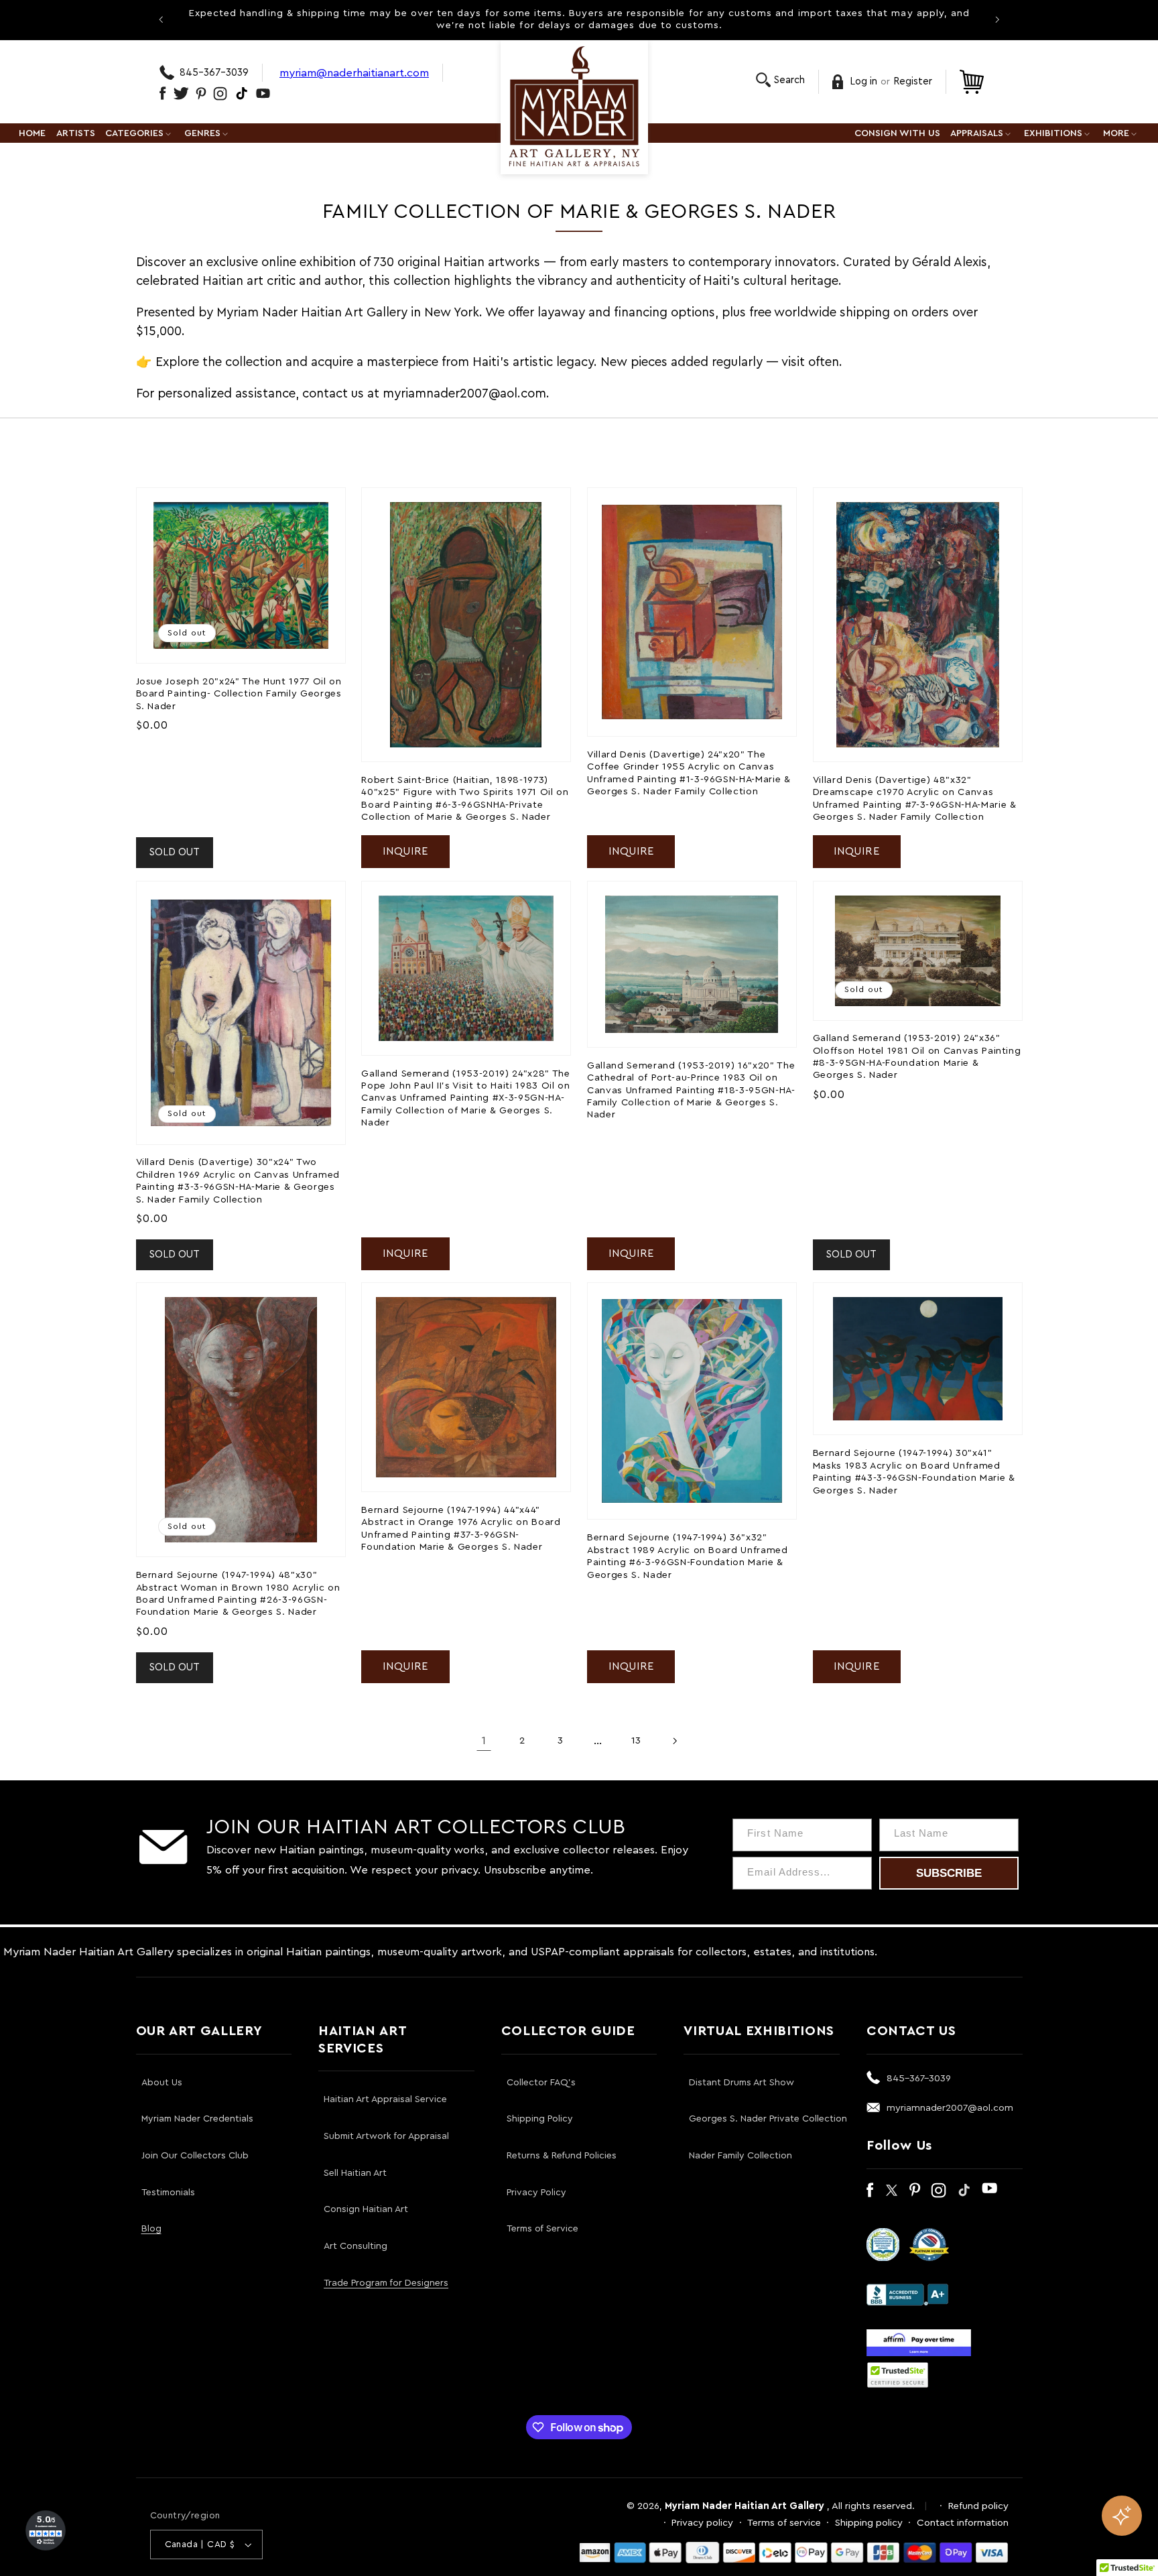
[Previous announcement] (161, 19)
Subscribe (949, 1873)
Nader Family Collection (741, 2156)
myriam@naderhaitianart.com (354, 73)
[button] (780, 80)
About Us (162, 2083)
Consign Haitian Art (366, 2209)
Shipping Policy (540, 2119)
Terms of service (784, 2523)
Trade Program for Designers (386, 2283)
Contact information (963, 2523)
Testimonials (168, 2193)
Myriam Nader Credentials (197, 2119)
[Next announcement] (997, 19)
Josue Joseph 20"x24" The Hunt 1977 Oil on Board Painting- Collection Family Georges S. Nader (239, 694)
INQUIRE (405, 851)
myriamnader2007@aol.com (950, 2108)
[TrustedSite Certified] (898, 2375)
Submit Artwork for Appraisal (386, 2136)
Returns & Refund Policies (562, 2156)
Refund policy (978, 2506)
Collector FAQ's (541, 2083)
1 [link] (484, 1740)
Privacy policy (702, 2523)
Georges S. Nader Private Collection (768, 2119)
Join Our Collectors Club (195, 2156)
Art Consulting (356, 2246)
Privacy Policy (536, 2193)
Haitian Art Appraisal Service (385, 2099)
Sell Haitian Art (355, 2173)
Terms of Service (542, 2229)
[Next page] (674, 1741)
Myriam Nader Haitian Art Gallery (745, 2506)
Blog (151, 2229)
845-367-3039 (214, 73)
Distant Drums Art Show (742, 2083)
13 (636, 1740)
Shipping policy (869, 2523)
